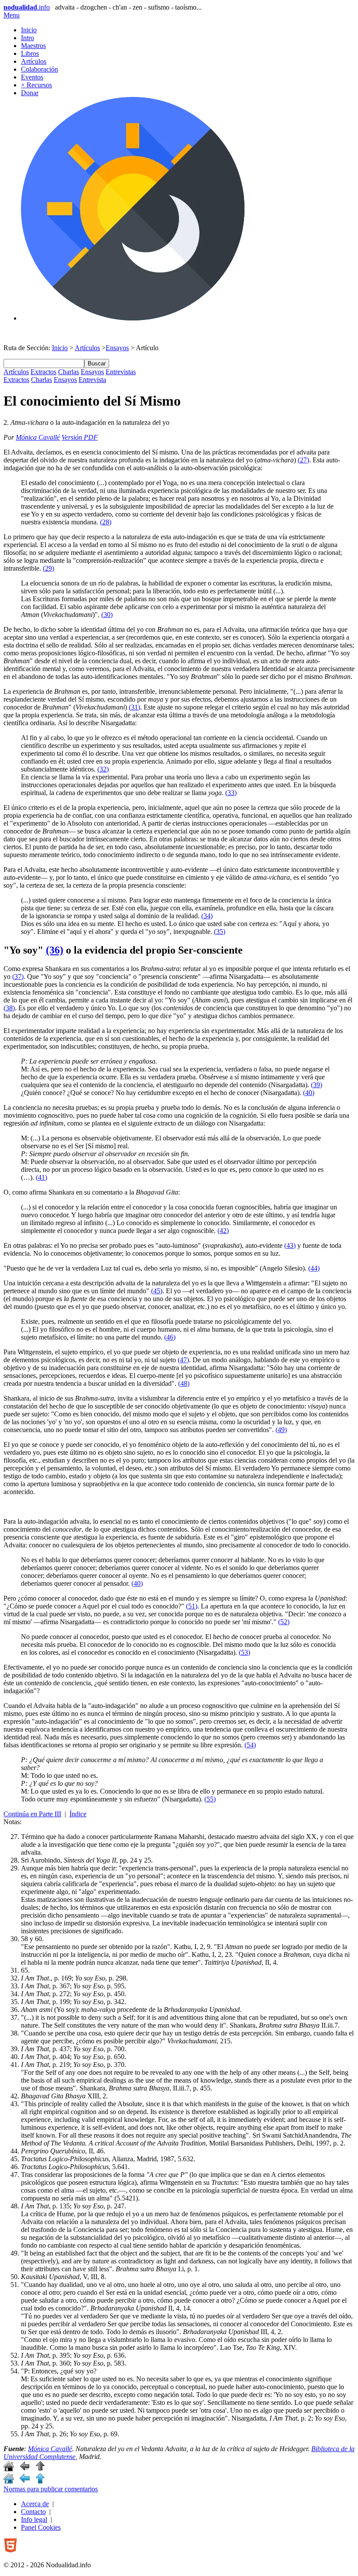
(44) (314, 1268)
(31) (134, 707)
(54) (250, 1745)
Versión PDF (80, 437)
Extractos (43, 372)
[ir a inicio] (9, 2469)
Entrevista (92, 380)
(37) (18, 976)
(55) (210, 1799)
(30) (107, 615)
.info (27, 7)
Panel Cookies (41, 2527)
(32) (103, 769)
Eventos (32, 77)
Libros (30, 53)
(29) (48, 568)
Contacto (33, 2512)
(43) (290, 1245)
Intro (28, 38)
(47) (183, 1360)
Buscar (97, 363)
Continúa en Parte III (32, 1814)
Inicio (29, 30)
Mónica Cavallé (38, 437)
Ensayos (117, 348)
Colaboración (40, 69)
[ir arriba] (40, 2469)
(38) (9, 1008)
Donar (30, 93)
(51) (192, 1606)
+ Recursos (36, 85)
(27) (303, 460)
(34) (207, 916)
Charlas (69, 372)
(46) (170, 1337)
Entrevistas (121, 372)
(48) (184, 1383)
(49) (281, 1430)
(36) (55, 950)
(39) (317, 1085)
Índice (78, 1814)
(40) (309, 1093)
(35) (220, 932)
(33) (231, 793)
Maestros (33, 46)
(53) (244, 1652)
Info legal (34, 2519)
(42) (223, 1231)
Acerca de (35, 2504)
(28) (106, 522)
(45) (157, 1291)
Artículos (34, 61)
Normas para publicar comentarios (51, 2489)
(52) (284, 1622)
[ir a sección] (24, 2469)
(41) (41, 1177)
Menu (12, 15)
